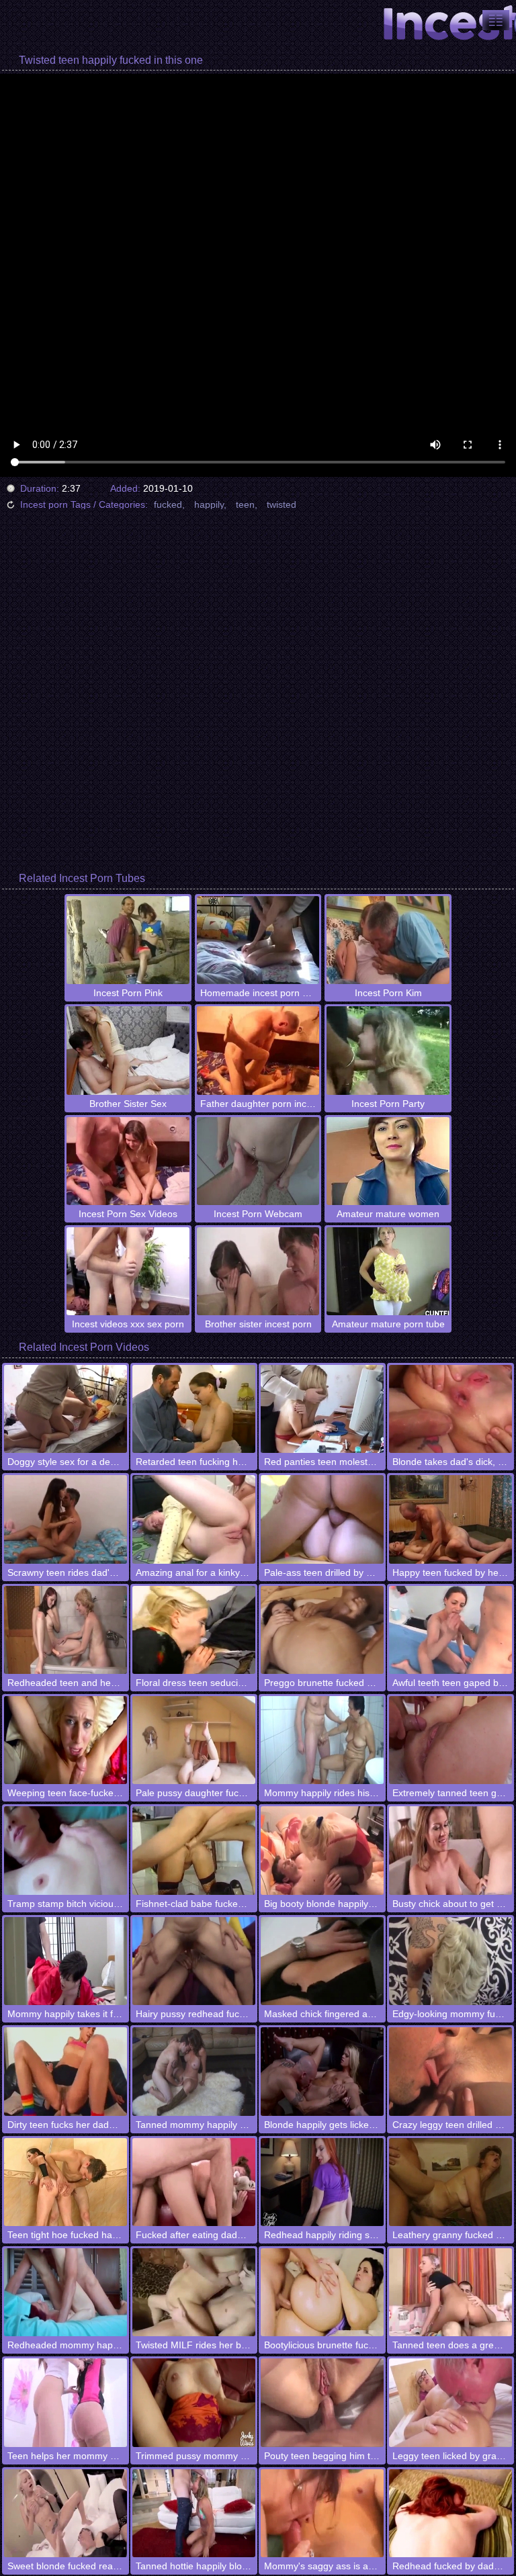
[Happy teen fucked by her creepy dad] (450, 1519)
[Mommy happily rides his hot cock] (322, 1740)
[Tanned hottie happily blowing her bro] (194, 2513)
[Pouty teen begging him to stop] (322, 2402)
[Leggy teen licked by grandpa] (450, 2402)
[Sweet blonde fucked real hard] (66, 2513)
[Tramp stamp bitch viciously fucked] (66, 1850)
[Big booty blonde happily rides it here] (322, 1850)
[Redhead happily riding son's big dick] (322, 2182)
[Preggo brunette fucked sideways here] (322, 1630)
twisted (282, 504)
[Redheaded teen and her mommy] (66, 1630)
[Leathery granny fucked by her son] (450, 2182)
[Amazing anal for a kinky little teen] (194, 1519)
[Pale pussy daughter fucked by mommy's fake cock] (194, 1740)
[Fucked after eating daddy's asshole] (194, 2182)
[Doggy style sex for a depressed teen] (66, 1409)
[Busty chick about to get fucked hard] (450, 1850)
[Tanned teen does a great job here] (450, 2292)
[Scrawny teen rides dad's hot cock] (66, 1519)
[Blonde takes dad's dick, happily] (450, 1409)
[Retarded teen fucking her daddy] (194, 1409)
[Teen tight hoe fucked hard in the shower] (66, 2182)
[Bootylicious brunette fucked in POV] (322, 2292)
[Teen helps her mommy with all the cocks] (66, 2402)
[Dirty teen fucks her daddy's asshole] (66, 2071)
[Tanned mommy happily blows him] (194, 2071)
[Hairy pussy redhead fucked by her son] (194, 1961)
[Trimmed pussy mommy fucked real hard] (194, 2402)
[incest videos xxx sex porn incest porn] (496, 20)
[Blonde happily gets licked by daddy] (322, 2071)
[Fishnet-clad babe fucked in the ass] (194, 1850)
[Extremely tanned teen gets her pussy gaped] (450, 1740)
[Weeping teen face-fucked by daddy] (66, 1740)
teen (245, 504)
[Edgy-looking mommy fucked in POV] (450, 1961)
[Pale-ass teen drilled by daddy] (322, 1519)
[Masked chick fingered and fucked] (322, 1961)
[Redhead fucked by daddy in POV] (450, 2513)
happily (209, 504)
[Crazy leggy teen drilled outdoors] (450, 2071)
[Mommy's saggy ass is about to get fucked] (322, 2513)
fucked (168, 504)
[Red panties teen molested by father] (322, 1409)
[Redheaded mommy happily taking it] (66, 2292)
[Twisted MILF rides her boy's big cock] (194, 2292)
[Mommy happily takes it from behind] (66, 1961)
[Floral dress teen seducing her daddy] (194, 1630)
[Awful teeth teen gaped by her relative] (450, 1630)
